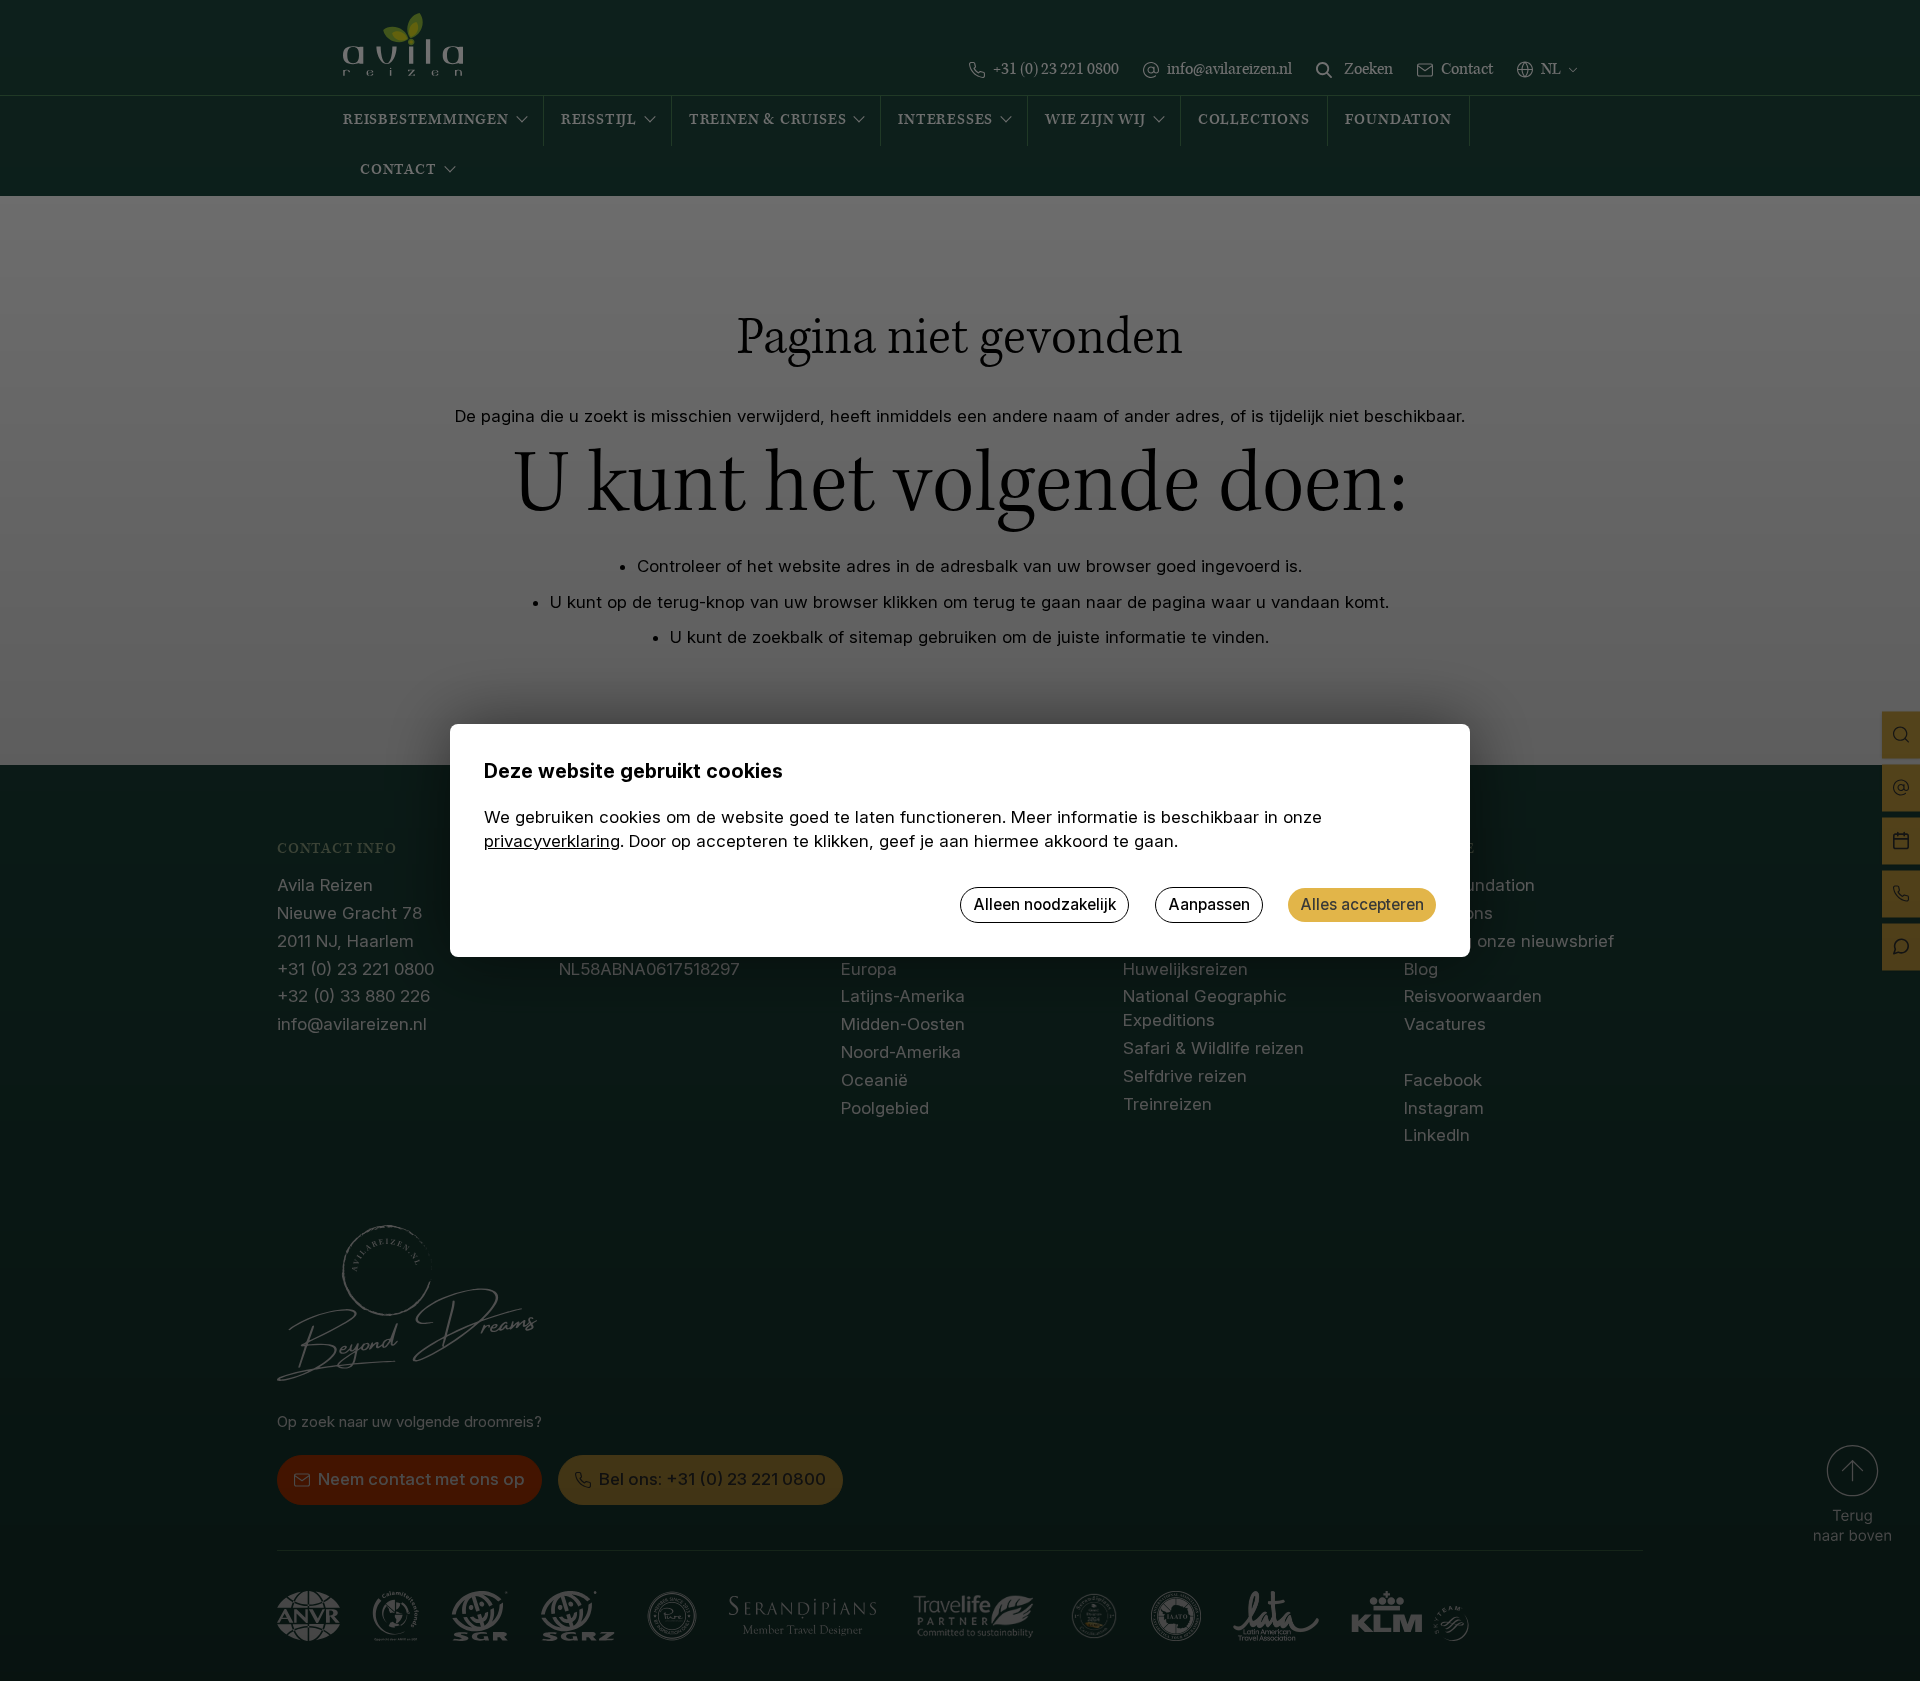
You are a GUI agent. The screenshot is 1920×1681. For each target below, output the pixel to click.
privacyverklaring (552, 841)
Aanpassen (1209, 904)
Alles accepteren (1362, 904)
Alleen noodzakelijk (1044, 904)
